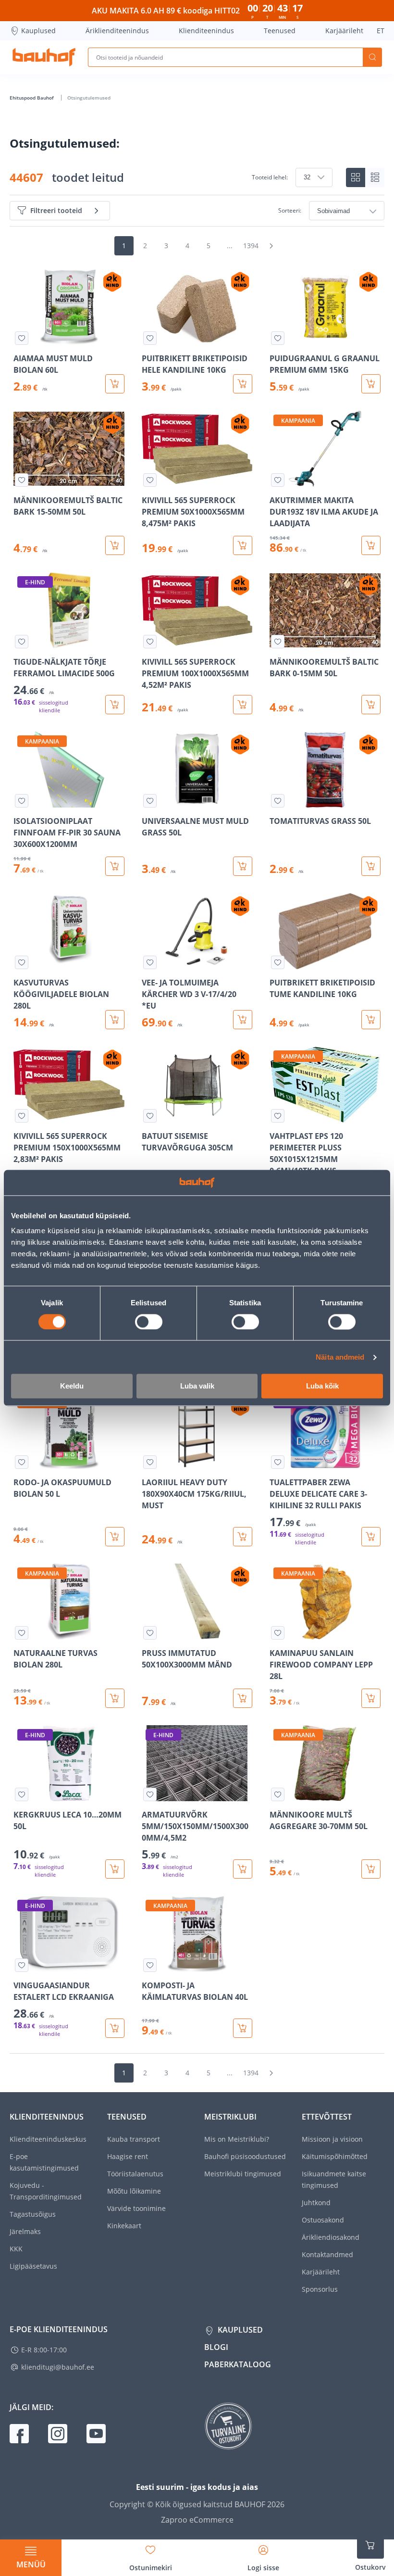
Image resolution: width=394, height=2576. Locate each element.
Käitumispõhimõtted (335, 2156)
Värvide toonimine (136, 2208)
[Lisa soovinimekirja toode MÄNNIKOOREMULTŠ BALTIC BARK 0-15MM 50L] (278, 642)
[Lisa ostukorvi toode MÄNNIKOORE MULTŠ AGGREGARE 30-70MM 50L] (371, 1869)
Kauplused (38, 31)
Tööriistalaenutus (135, 2174)
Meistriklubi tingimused (243, 2174)
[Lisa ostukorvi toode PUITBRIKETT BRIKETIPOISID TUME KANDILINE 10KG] (371, 1020)
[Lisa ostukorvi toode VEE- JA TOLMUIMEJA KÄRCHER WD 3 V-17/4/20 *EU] (243, 1020)
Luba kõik (322, 1386)
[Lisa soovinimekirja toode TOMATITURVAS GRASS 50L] (278, 801)
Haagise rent (128, 2156)
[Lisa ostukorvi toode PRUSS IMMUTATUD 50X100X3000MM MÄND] (243, 1698)
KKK (16, 2249)
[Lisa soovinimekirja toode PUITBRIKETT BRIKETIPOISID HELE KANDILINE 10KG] (150, 338)
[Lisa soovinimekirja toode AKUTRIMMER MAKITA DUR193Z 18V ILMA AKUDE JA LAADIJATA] (278, 480)
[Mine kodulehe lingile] (44, 57)
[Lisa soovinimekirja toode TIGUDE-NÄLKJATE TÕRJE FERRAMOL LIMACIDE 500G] (22, 642)
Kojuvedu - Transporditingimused (46, 2191)
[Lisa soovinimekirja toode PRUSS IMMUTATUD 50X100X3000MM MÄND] (150, 1633)
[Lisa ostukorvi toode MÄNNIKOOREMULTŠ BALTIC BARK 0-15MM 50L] (371, 705)
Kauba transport (134, 2139)
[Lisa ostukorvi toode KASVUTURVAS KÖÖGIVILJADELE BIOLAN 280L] (115, 1020)
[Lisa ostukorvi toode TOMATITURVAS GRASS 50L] (371, 866)
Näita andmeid (340, 1357)
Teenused (280, 31)
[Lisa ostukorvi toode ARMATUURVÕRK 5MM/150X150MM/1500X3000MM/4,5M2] (243, 1869)
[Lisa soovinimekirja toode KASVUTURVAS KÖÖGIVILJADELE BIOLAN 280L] (22, 962)
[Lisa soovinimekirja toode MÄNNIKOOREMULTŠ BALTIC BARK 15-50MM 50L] (22, 480)
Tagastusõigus (33, 2214)
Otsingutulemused (89, 98)
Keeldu (72, 1386)
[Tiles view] (356, 177)
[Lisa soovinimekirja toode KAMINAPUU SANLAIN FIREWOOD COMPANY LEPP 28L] (278, 1633)
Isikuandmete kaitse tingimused (334, 2179)
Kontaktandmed (327, 2254)
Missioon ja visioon (332, 2139)
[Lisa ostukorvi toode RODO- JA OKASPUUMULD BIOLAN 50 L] (115, 1537)
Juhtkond (316, 2203)
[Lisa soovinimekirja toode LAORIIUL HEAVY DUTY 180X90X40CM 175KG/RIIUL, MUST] (150, 1462)
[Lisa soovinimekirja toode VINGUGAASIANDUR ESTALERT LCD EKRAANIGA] (22, 1965)
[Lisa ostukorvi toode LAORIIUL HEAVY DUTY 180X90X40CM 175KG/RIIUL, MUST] (243, 1537)
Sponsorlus (320, 2289)
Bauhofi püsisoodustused (245, 2156)
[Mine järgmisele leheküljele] (271, 246)
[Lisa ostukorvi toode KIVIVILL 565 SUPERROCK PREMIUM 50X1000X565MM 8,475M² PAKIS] (243, 545)
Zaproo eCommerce (197, 2520)
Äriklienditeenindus (117, 31)
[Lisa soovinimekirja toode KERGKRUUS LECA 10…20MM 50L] (22, 1794)
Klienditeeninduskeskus (48, 2139)
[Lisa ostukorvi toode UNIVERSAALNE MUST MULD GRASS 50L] (243, 866)
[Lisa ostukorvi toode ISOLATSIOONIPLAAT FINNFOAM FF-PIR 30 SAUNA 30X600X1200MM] (115, 866)
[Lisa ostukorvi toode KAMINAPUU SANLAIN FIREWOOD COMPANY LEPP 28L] (371, 1698)
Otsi (372, 57)
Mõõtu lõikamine (134, 2191)
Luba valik (197, 1386)
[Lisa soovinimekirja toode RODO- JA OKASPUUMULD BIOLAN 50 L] (22, 1462)
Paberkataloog (238, 2364)
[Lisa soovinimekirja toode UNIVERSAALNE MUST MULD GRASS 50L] (150, 801)
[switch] (149, 1322)
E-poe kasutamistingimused (44, 2162)
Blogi (216, 2347)
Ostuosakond (323, 2220)
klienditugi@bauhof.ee (58, 2367)
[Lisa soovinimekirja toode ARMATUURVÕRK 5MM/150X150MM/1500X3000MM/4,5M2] (150, 1794)
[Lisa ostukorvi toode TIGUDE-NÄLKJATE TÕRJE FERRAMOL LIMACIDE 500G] (115, 705)
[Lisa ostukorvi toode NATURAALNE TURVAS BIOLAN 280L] (115, 1698)
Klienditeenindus (206, 31)
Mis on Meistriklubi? (237, 2139)
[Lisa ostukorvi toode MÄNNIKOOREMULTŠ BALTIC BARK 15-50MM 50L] (115, 545)
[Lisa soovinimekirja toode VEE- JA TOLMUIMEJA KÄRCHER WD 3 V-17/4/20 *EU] (150, 962)
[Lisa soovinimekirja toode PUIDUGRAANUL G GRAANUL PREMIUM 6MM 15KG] (278, 338)
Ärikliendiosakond (331, 2237)
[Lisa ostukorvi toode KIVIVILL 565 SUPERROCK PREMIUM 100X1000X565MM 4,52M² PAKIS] (243, 705)
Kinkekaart (124, 2226)
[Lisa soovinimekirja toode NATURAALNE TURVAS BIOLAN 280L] (22, 1633)
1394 (251, 246)
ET (381, 31)
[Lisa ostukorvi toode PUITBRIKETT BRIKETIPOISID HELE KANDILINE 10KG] (243, 384)
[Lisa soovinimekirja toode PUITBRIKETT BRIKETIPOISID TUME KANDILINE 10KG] (278, 962)
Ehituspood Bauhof (32, 98)
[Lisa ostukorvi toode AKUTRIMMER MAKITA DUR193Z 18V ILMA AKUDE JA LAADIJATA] (371, 545)
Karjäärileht (344, 31)
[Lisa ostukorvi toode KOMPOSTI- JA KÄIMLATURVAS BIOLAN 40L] (243, 2028)
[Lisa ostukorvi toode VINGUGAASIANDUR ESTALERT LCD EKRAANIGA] (115, 2028)
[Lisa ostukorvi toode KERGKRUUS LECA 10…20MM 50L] (115, 1869)
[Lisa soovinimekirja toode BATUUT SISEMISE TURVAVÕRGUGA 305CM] (150, 1116)
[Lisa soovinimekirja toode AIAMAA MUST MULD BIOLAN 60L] (22, 338)
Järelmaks (25, 2231)
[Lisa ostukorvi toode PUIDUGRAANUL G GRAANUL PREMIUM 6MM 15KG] (371, 384)
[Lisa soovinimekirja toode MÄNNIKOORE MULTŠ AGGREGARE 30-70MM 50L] (278, 1794)
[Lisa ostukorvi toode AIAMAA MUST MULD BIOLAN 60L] (115, 384)
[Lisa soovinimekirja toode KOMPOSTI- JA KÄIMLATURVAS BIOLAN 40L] (150, 1965)
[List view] (375, 177)
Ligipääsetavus (33, 2266)
